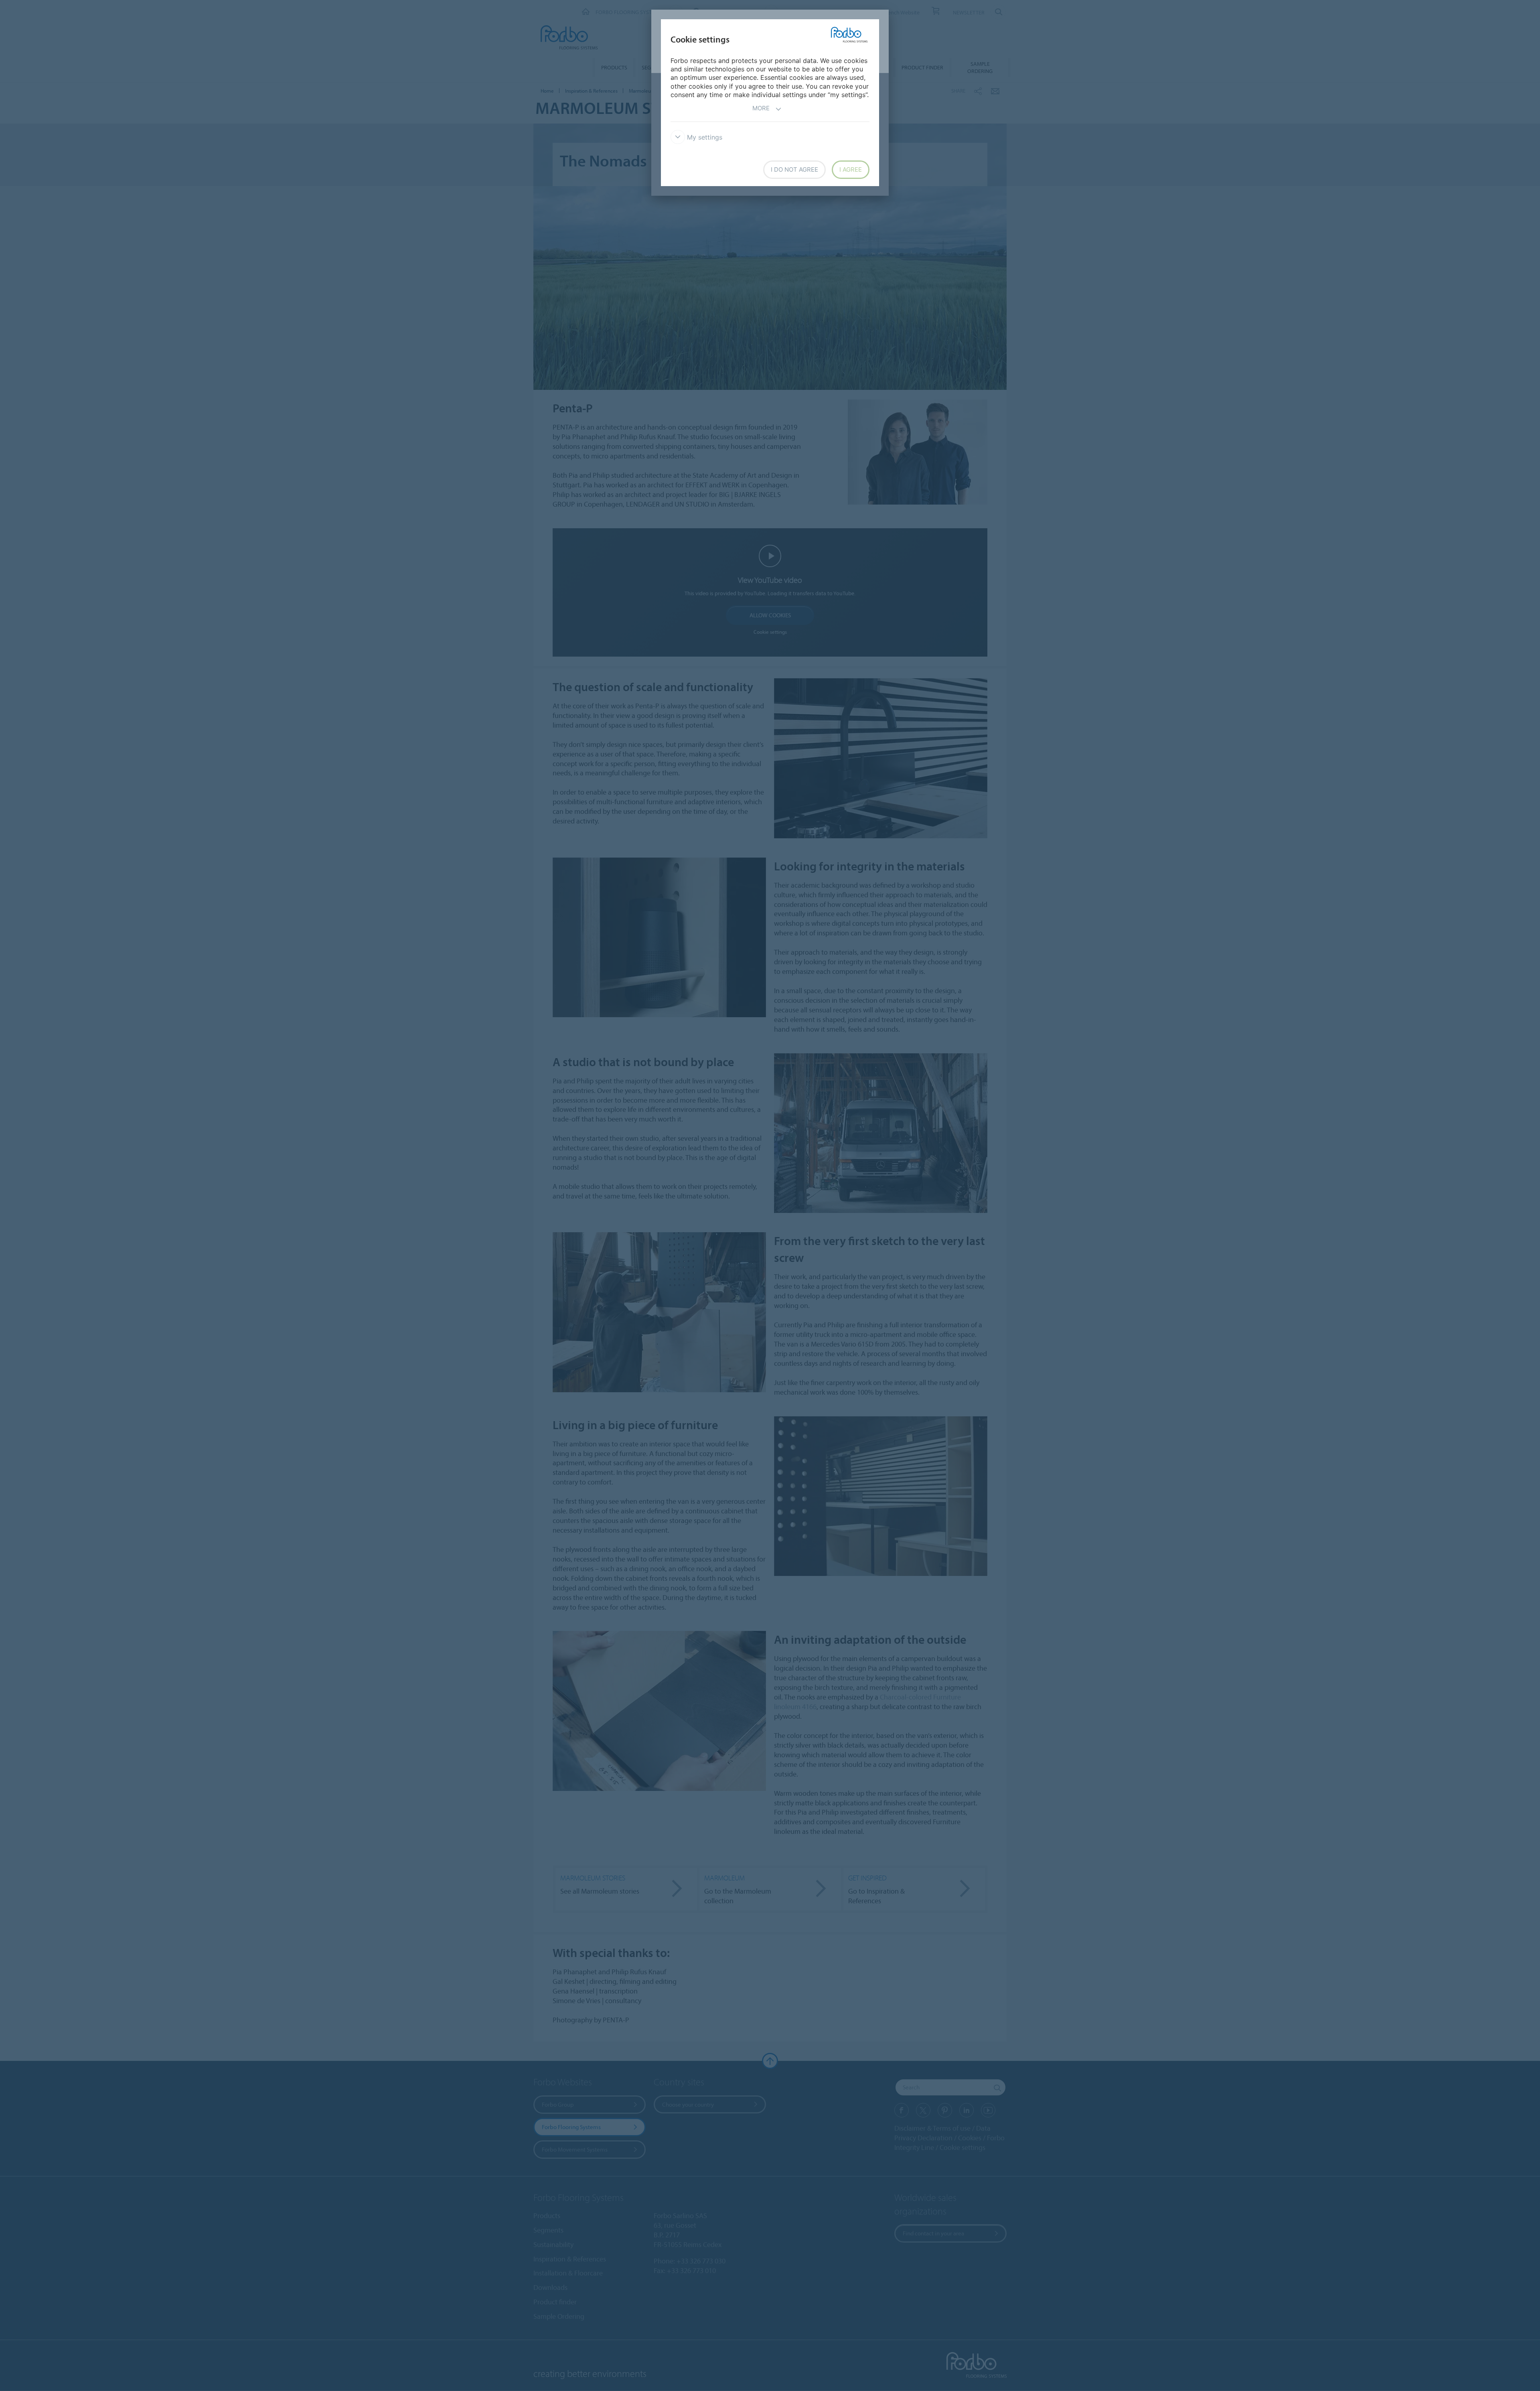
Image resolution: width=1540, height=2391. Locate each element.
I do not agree (794, 169)
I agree (851, 169)
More (761, 108)
